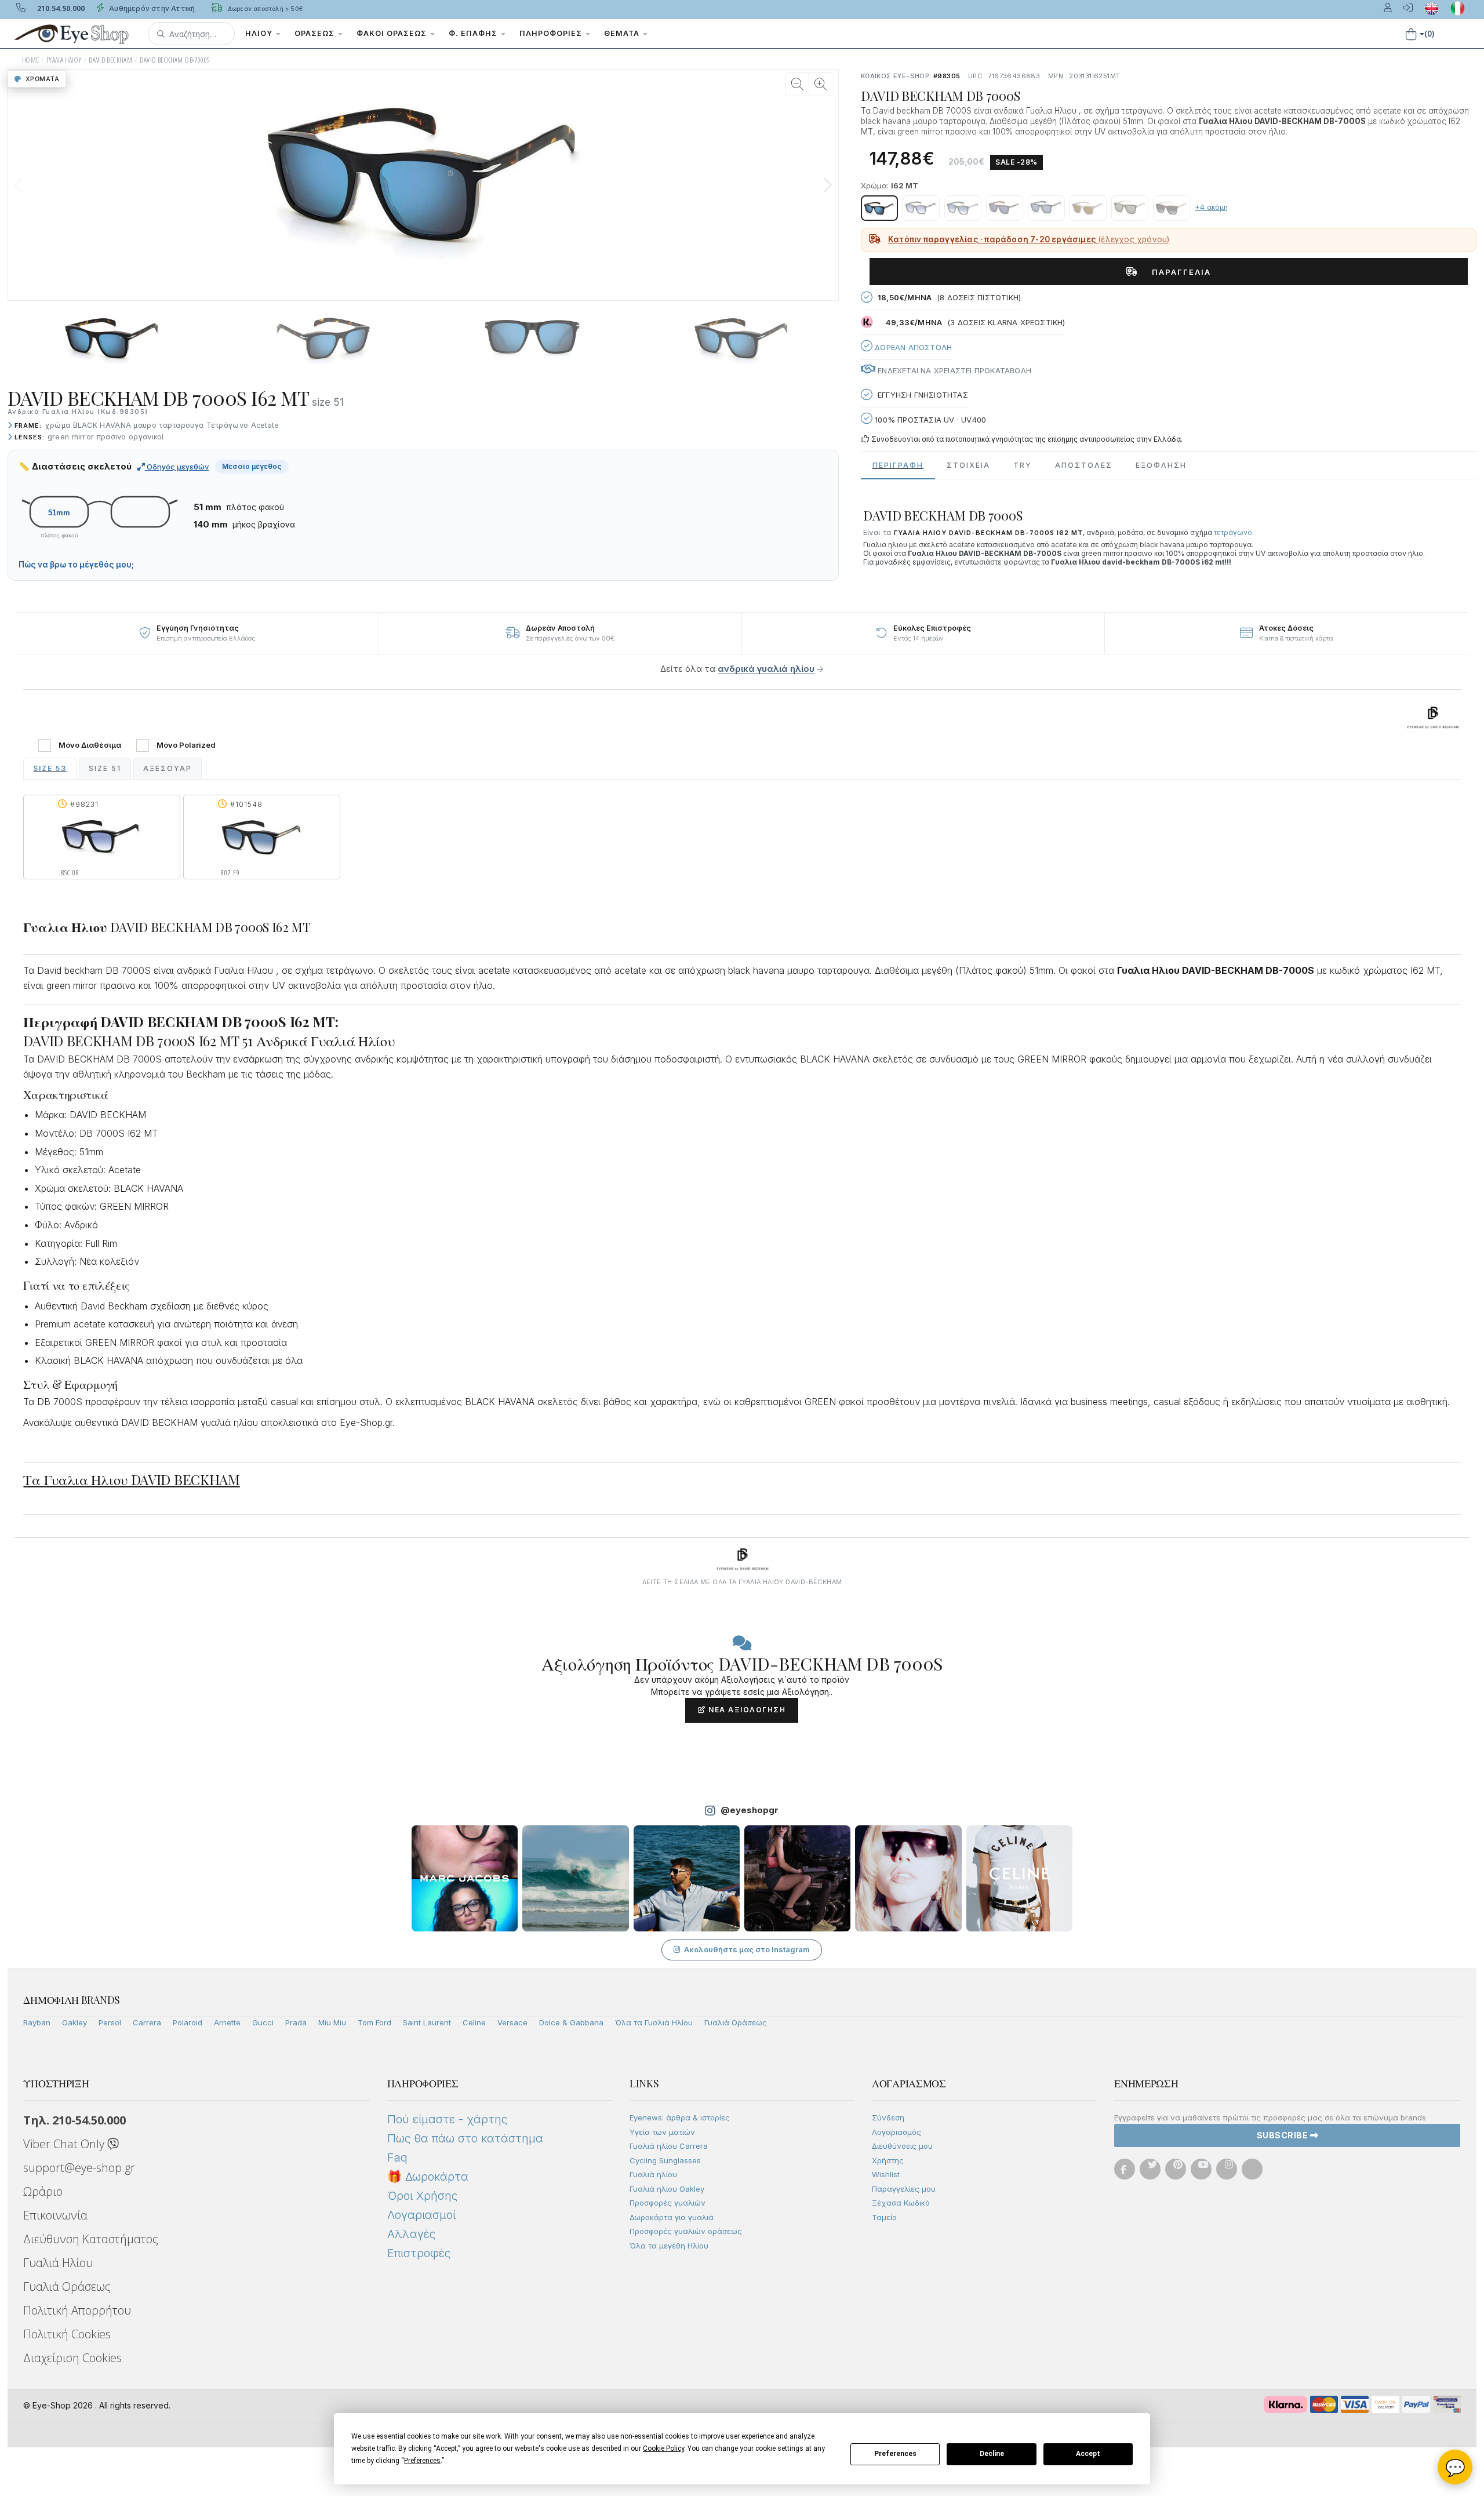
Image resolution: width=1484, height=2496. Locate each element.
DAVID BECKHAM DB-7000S (175, 60)
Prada (296, 2022)
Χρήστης (888, 2160)
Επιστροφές (419, 2253)
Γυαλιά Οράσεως (736, 2022)
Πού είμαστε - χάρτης (447, 2119)
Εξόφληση (1161, 465)
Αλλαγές (411, 2234)
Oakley (74, 2022)
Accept (1088, 2454)
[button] (191, 34)
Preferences (895, 2454)
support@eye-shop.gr (79, 2168)
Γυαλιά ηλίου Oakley (667, 2189)
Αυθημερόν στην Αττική (151, 8)
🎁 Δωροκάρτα (428, 2177)
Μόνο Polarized (186, 745)
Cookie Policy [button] (663, 2448)
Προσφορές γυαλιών (668, 2203)
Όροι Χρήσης (422, 2196)
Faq (397, 2157)
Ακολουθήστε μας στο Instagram (747, 1949)
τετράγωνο (1233, 532)
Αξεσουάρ (168, 768)
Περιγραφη (898, 465)
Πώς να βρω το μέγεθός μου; (76, 565)
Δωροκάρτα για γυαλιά (672, 2217)
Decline (992, 2454)
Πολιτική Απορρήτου (77, 2310)
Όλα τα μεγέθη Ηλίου (669, 2246)
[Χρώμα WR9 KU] (1005, 208)
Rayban (37, 2022)
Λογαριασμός (896, 2132)
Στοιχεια (968, 465)
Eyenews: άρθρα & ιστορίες (680, 2117)
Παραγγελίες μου (904, 2189)
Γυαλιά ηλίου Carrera (669, 2146)
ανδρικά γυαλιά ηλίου (766, 669)
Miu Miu (332, 2022)
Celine (474, 2022)
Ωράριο (43, 2191)
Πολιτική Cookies (67, 2334)
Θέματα (623, 33)
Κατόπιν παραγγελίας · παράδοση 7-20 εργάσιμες (1029, 239)
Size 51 (105, 768)
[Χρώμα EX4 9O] (1172, 208)
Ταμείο (884, 2217)
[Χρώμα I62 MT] (879, 208)
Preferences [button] (422, 2461)
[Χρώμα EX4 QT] (1130, 208)
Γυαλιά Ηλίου (58, 2263)
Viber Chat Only (65, 2144)
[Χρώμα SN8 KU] (1046, 208)
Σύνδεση (888, 2117)
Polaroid (188, 2022)
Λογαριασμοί (421, 2215)
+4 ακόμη (1211, 207)
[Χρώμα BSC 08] (921, 208)
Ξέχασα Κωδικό (901, 2203)
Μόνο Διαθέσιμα (90, 745)
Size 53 (50, 768)
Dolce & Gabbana (571, 2022)
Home (31, 60)
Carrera (147, 2022)
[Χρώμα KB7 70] (1088, 208)
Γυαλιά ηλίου (653, 2174)
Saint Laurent (427, 2022)
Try (1023, 465)
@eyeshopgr (750, 1810)
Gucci (263, 2022)
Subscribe (1283, 2135)
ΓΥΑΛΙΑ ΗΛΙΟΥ (64, 60)
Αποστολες (1084, 465)
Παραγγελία (1177, 272)
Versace (512, 2022)
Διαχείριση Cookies (72, 2358)
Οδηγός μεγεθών (177, 467)
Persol (110, 2022)
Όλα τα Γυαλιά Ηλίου (654, 2022)
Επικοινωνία (55, 2215)
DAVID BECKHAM (110, 60)
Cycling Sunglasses (665, 2160)
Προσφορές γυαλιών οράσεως (686, 2231)
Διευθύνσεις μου (902, 2146)
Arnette (227, 2022)
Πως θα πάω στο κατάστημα (465, 2138)
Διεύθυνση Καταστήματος (91, 2239)
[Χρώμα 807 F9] (963, 208)
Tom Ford (374, 2022)
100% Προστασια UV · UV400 (929, 420)
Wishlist (886, 2174)
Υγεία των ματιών (662, 2132)
